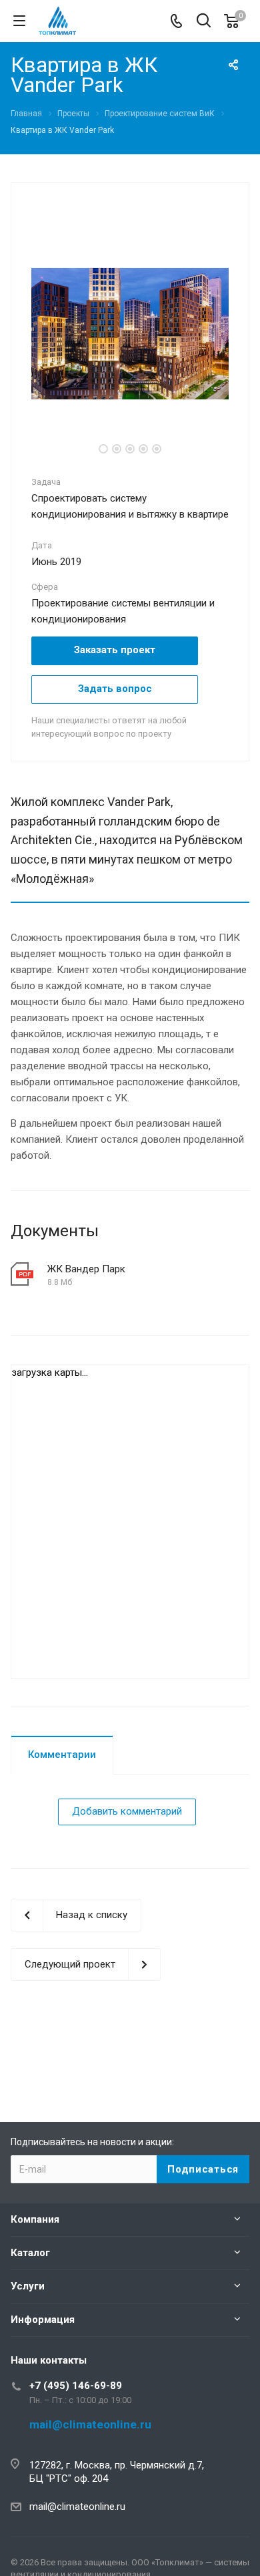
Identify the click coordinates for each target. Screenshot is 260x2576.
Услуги (28, 2286)
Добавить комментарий (127, 1811)
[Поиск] (204, 22)
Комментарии (62, 1755)
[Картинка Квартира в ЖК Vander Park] (130, 333)
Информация (43, 2320)
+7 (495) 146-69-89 (76, 2386)
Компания (35, 2219)
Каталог (30, 2253)
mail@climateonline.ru (77, 2507)
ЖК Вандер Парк (86, 1269)
